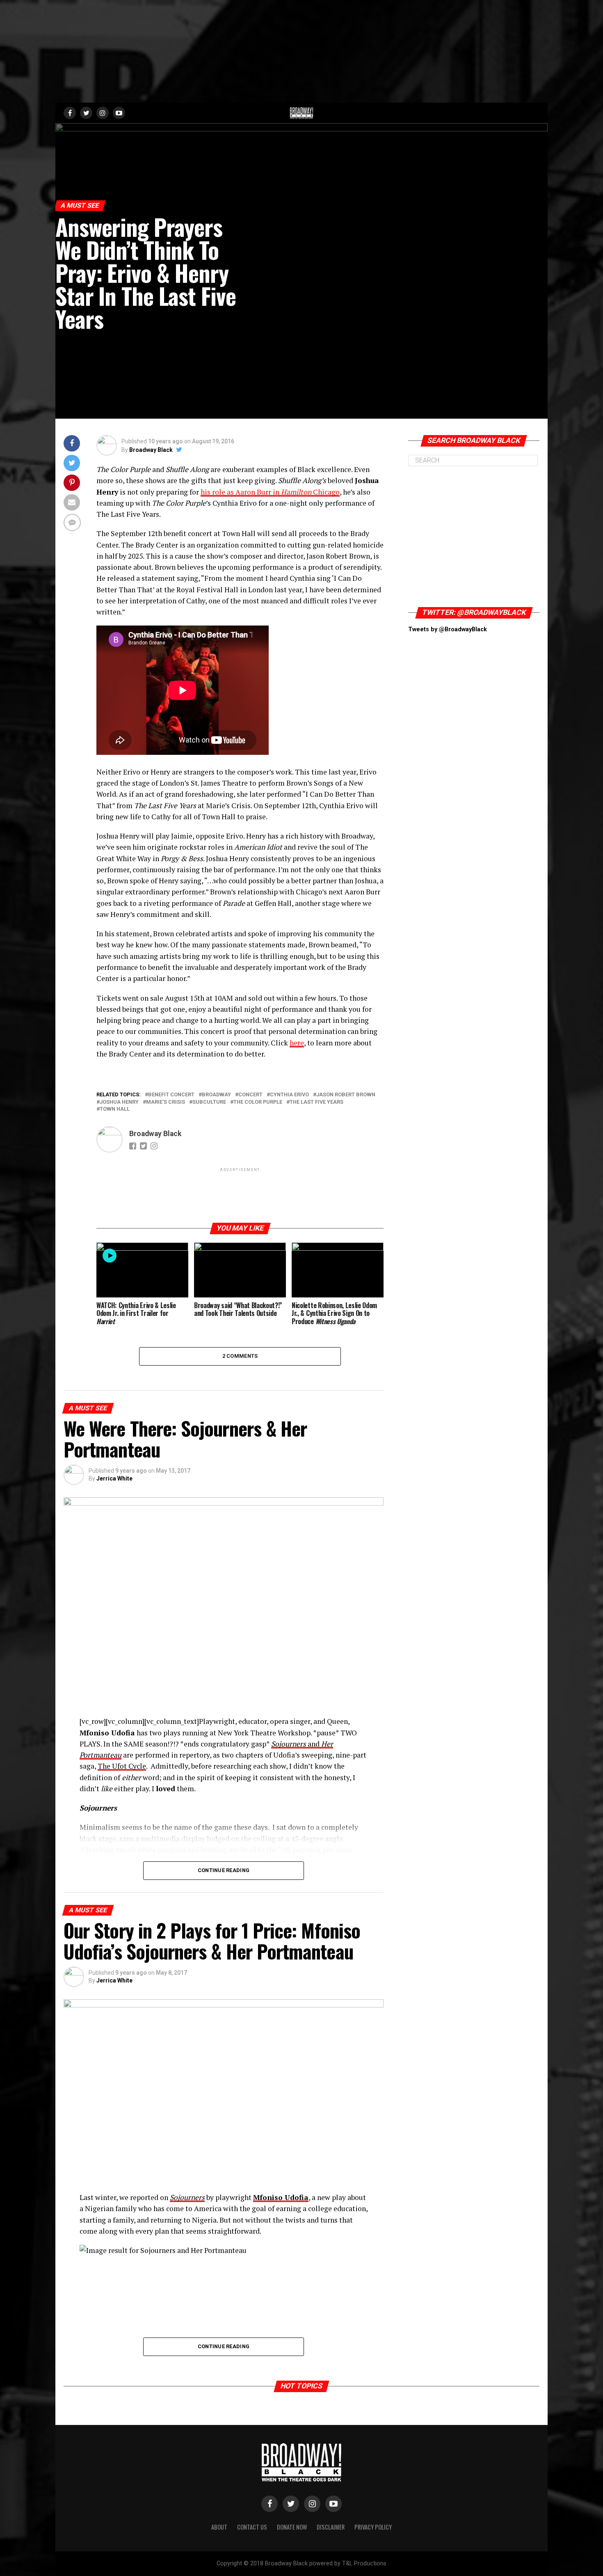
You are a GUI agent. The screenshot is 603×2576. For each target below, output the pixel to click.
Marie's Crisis (166, 1102)
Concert (250, 1095)
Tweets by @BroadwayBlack (448, 629)
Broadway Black (151, 450)
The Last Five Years (316, 1102)
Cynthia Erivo (289, 1095)
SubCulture (209, 1102)
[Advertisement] (301, 51)
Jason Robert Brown (346, 1095)
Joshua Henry (119, 1102)
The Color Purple (258, 1102)
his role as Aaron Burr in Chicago (270, 492)
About (219, 2527)
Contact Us (252, 2527)
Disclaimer (331, 2527)
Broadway (216, 1095)
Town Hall (115, 1109)
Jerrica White (114, 1478)
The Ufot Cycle (122, 1766)
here (297, 1043)
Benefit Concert (171, 1095)
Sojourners (187, 2197)
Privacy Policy (373, 2527)
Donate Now (292, 2527)
